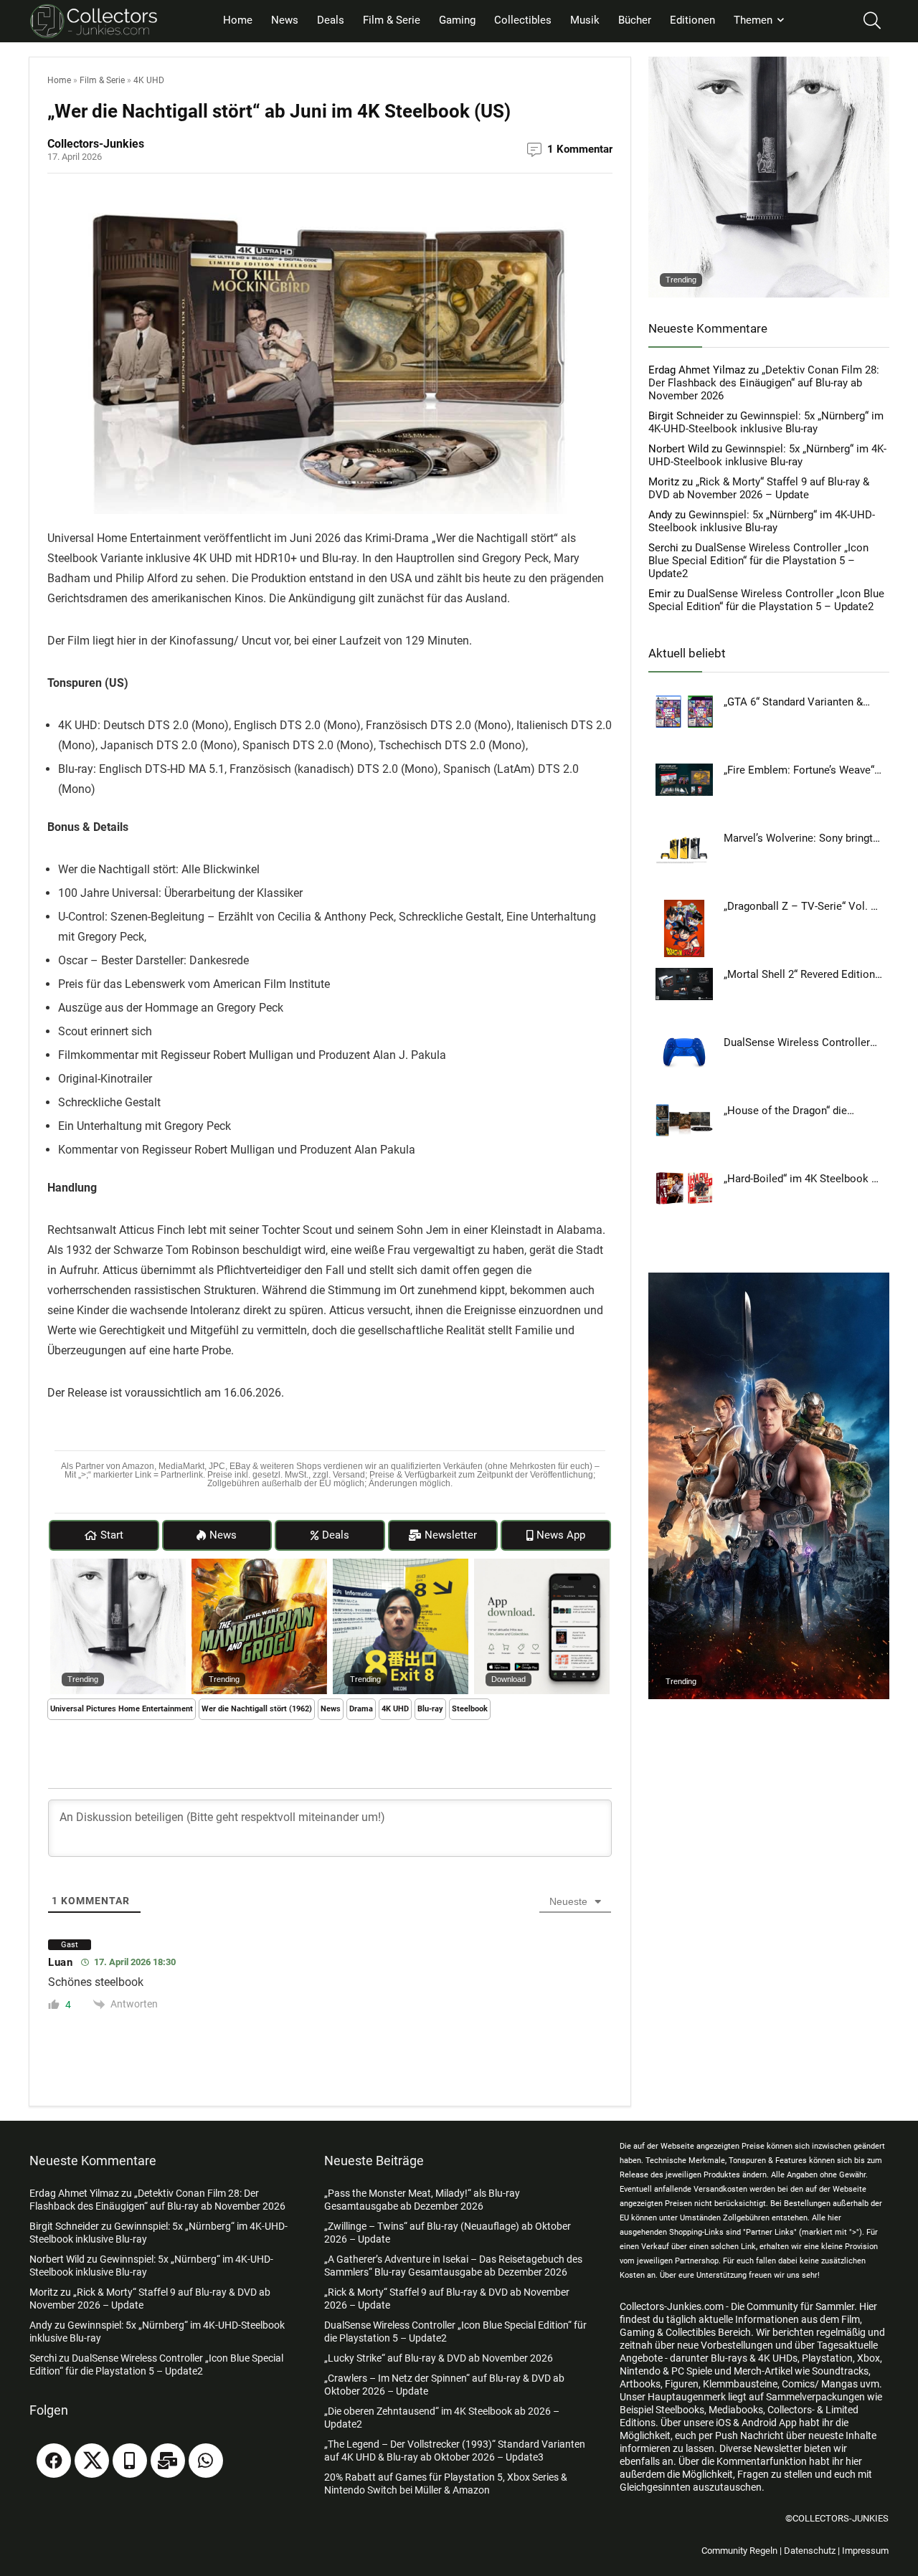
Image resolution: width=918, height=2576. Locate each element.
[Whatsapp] (206, 2461)
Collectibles (523, 20)
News (285, 20)
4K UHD (149, 80)
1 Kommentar (580, 149)
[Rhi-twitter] (92, 2461)
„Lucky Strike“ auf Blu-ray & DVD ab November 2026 (439, 2358)
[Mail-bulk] (168, 2461)
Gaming (457, 20)
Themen (753, 20)
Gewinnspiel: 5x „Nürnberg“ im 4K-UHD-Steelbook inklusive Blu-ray (766, 422)
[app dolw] (542, 1565)
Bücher (635, 20)
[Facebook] (54, 2461)
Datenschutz (810, 2551)
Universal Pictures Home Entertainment (122, 1709)
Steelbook (470, 1709)
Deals (331, 20)
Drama (361, 1709)
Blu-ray (430, 1709)
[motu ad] (769, 1279)
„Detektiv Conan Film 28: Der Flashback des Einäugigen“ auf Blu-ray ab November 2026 (764, 383)
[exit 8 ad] (401, 1565)
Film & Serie (392, 20)
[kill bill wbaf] (118, 1565)
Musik (585, 20)
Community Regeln (739, 2551)
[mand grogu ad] (259, 1565)
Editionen (692, 20)
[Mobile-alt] (130, 2461)
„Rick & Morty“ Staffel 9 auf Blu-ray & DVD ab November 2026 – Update (759, 488)
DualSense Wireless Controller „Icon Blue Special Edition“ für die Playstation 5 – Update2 (758, 561)
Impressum (865, 2551)
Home (238, 20)
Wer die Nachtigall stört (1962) (257, 1709)
